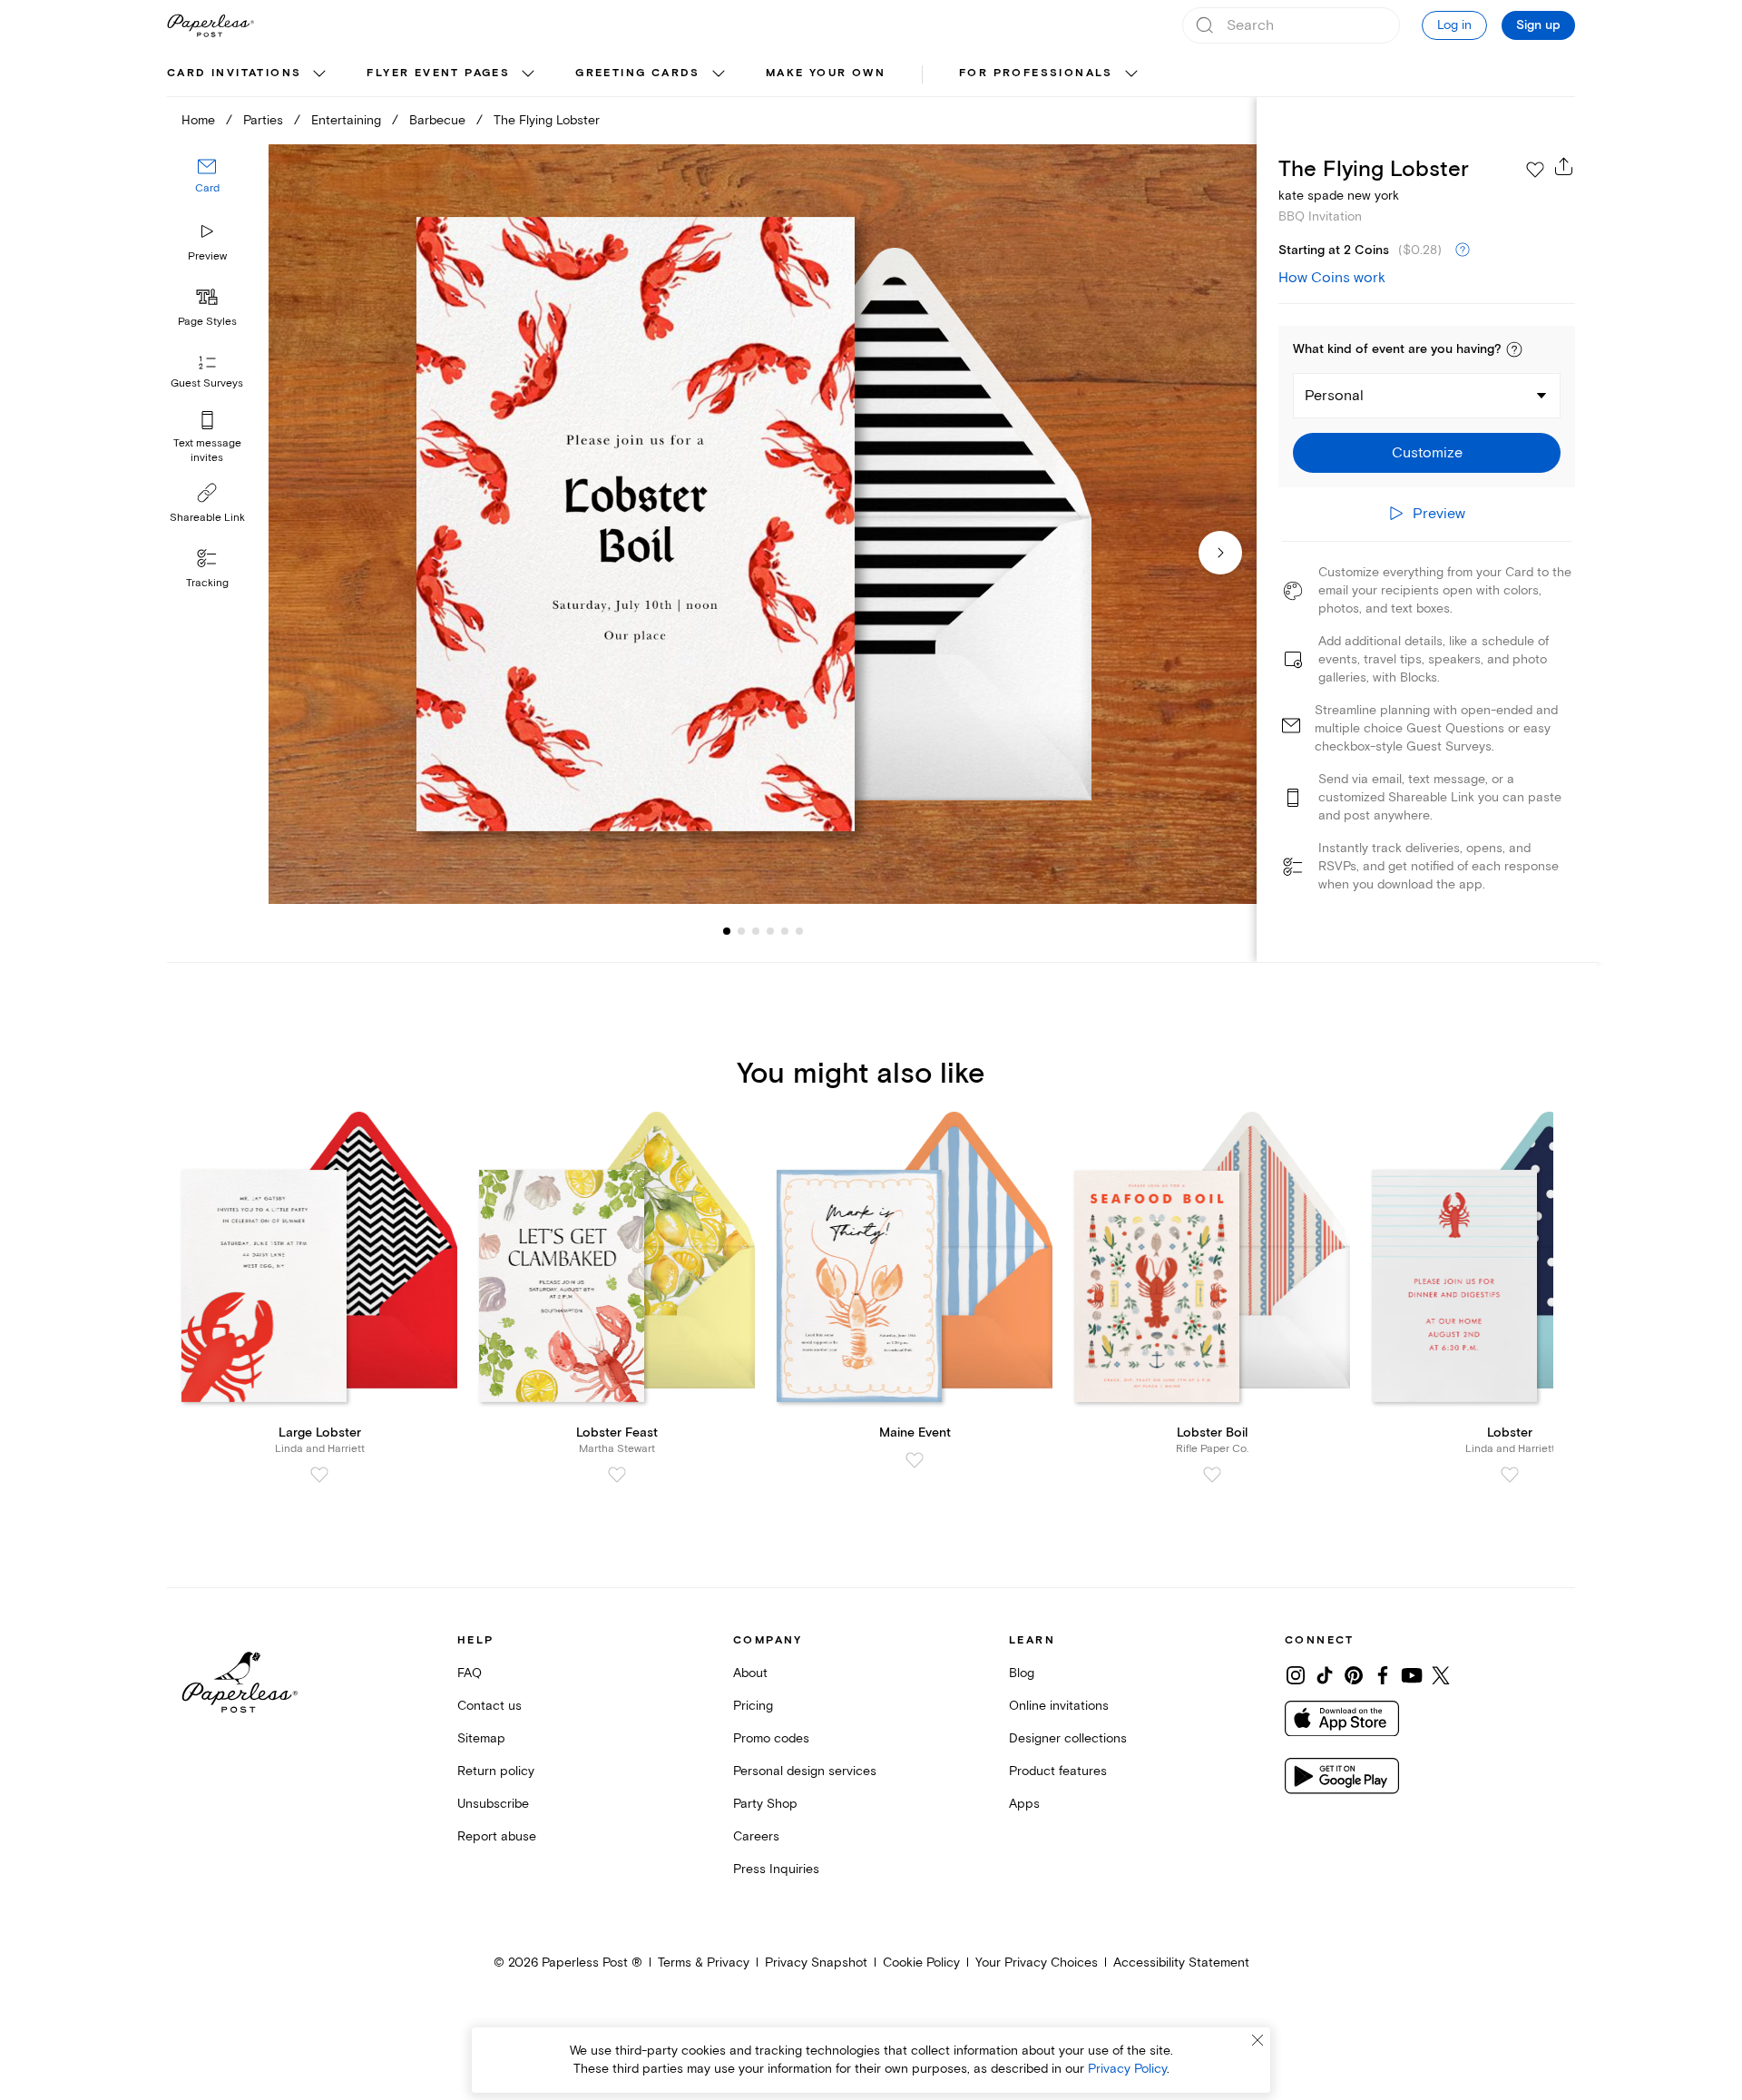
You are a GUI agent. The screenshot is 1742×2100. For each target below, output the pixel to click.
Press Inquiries (776, 1869)
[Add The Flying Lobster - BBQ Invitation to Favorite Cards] (1535, 170)
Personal (1334, 396)
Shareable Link (207, 518)
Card (207, 188)
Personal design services (805, 1771)
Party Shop (765, 1804)
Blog (1022, 1673)
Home (198, 120)
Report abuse (497, 1836)
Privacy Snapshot (816, 1963)
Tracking (207, 583)
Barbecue (437, 120)
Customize (1427, 453)
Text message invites (207, 451)
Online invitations (1059, 1706)
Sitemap (481, 1738)
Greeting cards (638, 73)
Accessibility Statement (1181, 1963)
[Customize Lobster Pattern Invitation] (762, 524)
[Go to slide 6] (785, 931)
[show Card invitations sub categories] (319, 74)
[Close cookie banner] (1258, 2040)
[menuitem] (249, 74)
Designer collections (1068, 1738)
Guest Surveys (207, 383)
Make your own (826, 73)
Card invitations (234, 73)
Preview (207, 256)
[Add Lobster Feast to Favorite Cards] (617, 1475)
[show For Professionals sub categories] (1131, 74)
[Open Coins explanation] (1463, 250)
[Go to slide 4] (756, 931)
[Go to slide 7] (799, 931)
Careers (756, 1836)
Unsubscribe (493, 1804)
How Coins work (1332, 278)
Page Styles (207, 322)
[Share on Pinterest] (1354, 1675)
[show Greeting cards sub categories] (719, 74)
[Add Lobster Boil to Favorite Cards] (1212, 1475)
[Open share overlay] (1564, 166)
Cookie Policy (921, 1963)
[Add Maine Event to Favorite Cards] (915, 1460)
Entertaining (346, 120)
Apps (1024, 1804)
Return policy (496, 1771)
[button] (1514, 349)
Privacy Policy (1127, 2069)
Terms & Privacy (704, 1963)
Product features (1058, 1771)
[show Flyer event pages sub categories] (528, 74)
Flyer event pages (438, 73)
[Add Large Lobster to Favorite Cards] (319, 1475)
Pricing (753, 1706)
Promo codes (771, 1738)
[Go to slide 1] (727, 931)
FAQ (470, 1673)
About (750, 1673)
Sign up (1538, 25)
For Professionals (1036, 73)
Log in (1454, 25)
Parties (263, 120)
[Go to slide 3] (741, 931)
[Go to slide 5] (770, 931)
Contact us (489, 1706)
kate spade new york (1339, 196)
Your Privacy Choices (1037, 1963)
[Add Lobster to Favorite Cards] (1510, 1475)
